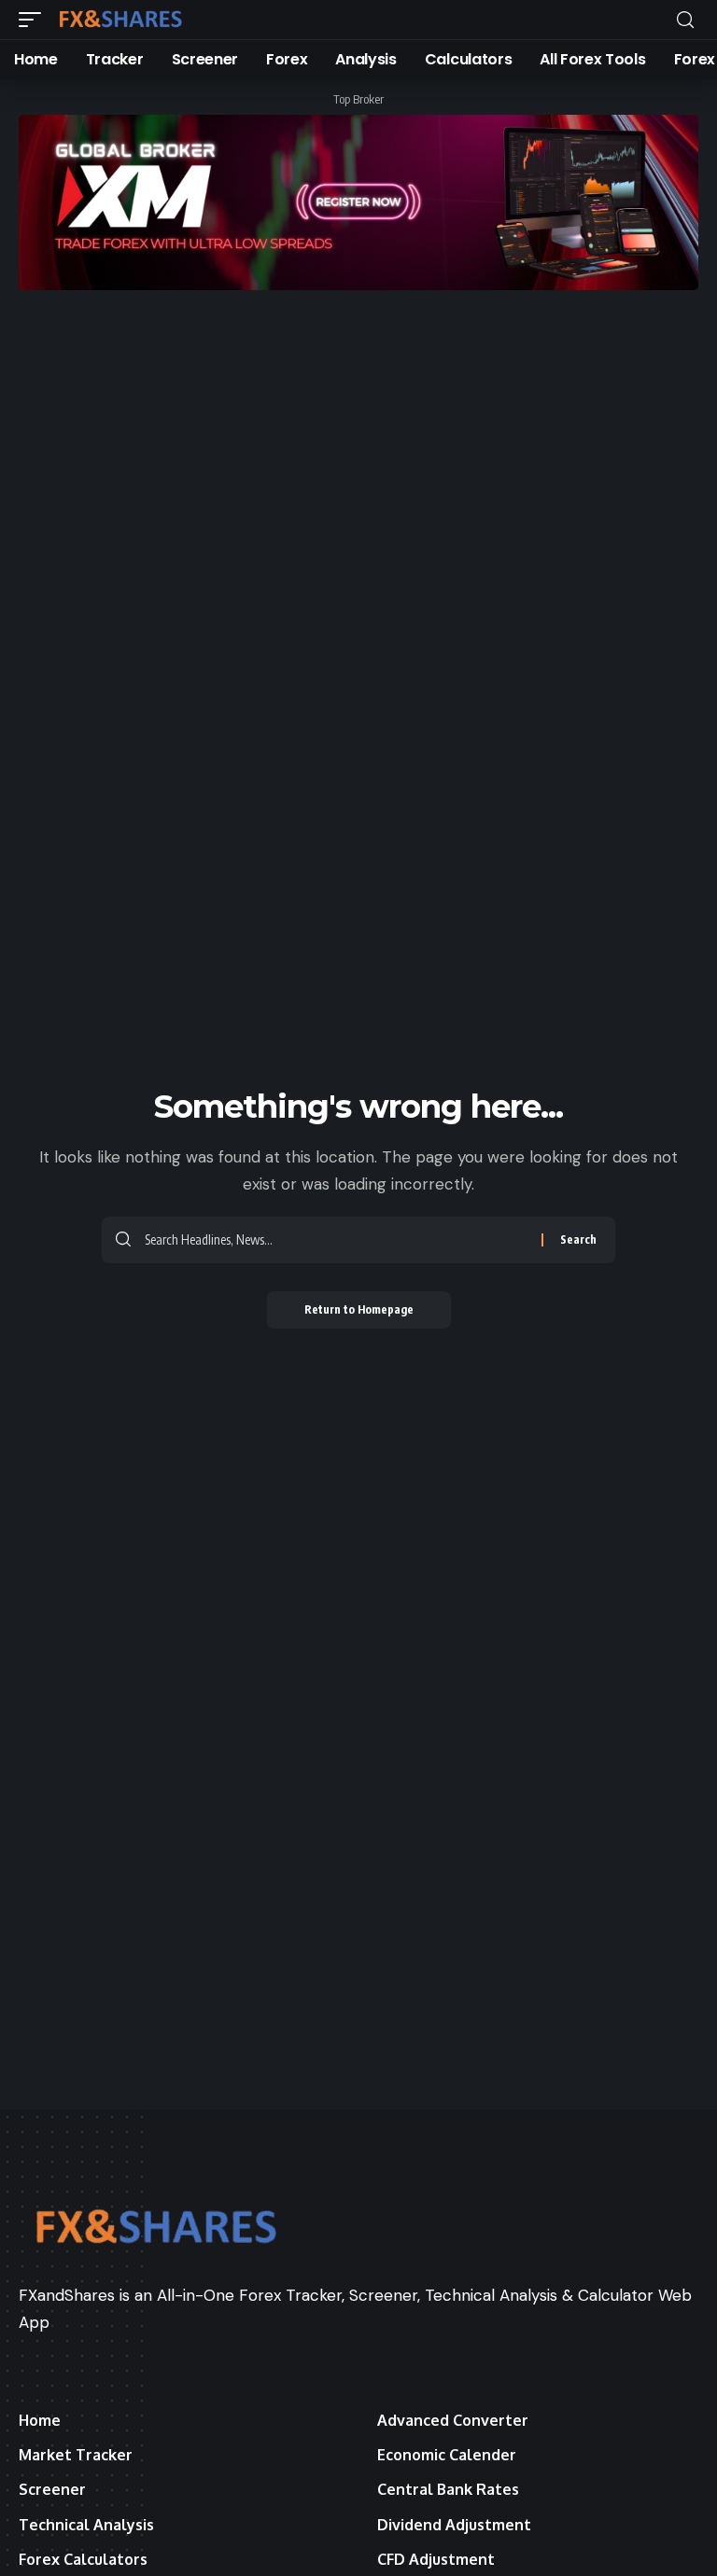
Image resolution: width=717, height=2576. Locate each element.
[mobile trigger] (35, 20)
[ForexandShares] (120, 20)
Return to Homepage (359, 1309)
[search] (685, 20)
